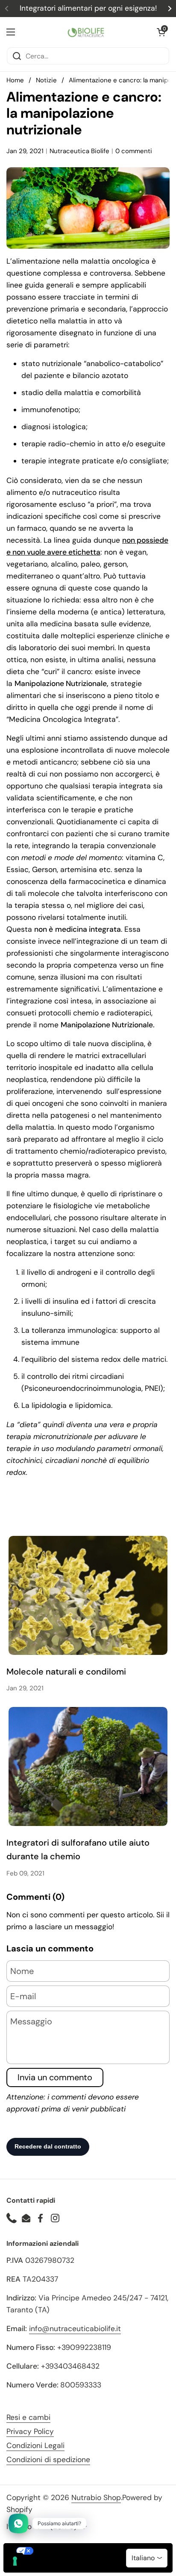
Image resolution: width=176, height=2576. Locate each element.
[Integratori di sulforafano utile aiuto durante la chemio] (88, 1766)
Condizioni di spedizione (48, 2460)
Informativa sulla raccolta (53, 2565)
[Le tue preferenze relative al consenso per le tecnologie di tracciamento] (15, 2561)
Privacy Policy (30, 2431)
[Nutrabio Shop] (86, 32)
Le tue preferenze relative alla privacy (97, 2551)
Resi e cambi (28, 2417)
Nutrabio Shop (96, 2497)
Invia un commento (55, 2077)
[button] (161, 32)
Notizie (46, 80)
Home (15, 80)
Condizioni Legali (35, 2445)
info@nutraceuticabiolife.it (75, 2329)
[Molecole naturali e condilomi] (88, 1595)
